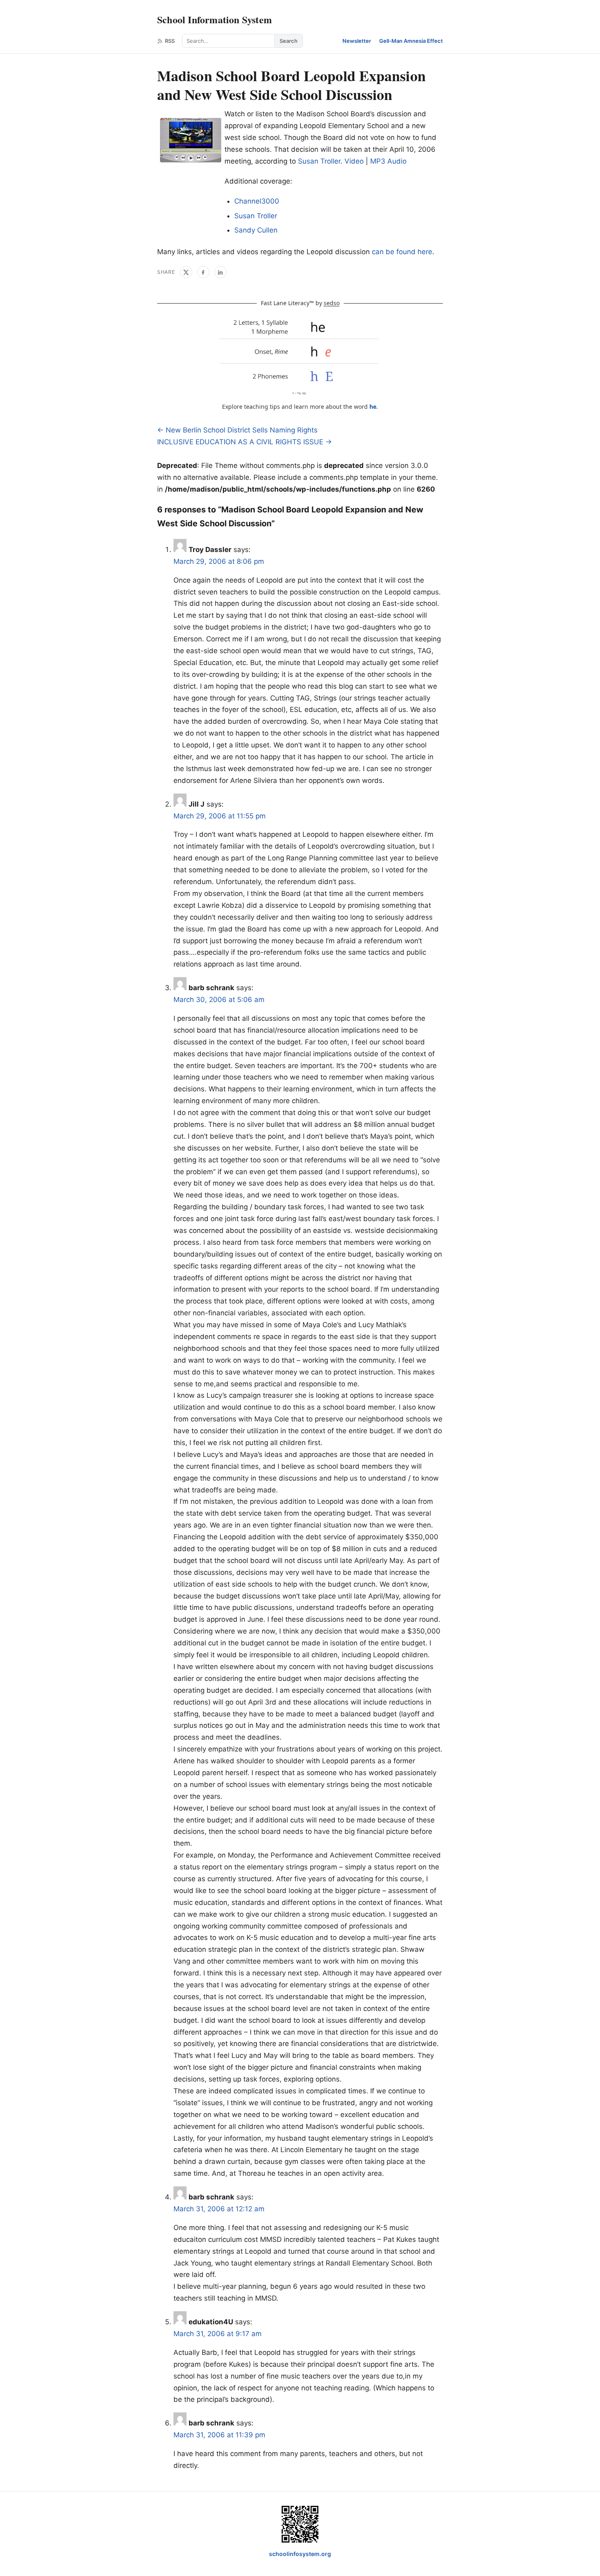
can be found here (402, 252)
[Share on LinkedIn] (220, 272)
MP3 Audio (388, 161)
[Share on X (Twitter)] (186, 272)
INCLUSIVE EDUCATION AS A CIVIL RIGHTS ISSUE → (244, 442)
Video (354, 161)
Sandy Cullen (256, 230)
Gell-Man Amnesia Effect (411, 41)
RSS (170, 41)
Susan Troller (319, 161)
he (373, 407)
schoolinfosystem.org (300, 2554)
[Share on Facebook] (203, 272)
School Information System (214, 19)
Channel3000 (257, 201)
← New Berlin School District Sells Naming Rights (237, 430)
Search (289, 41)
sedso (332, 303)
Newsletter (357, 41)
